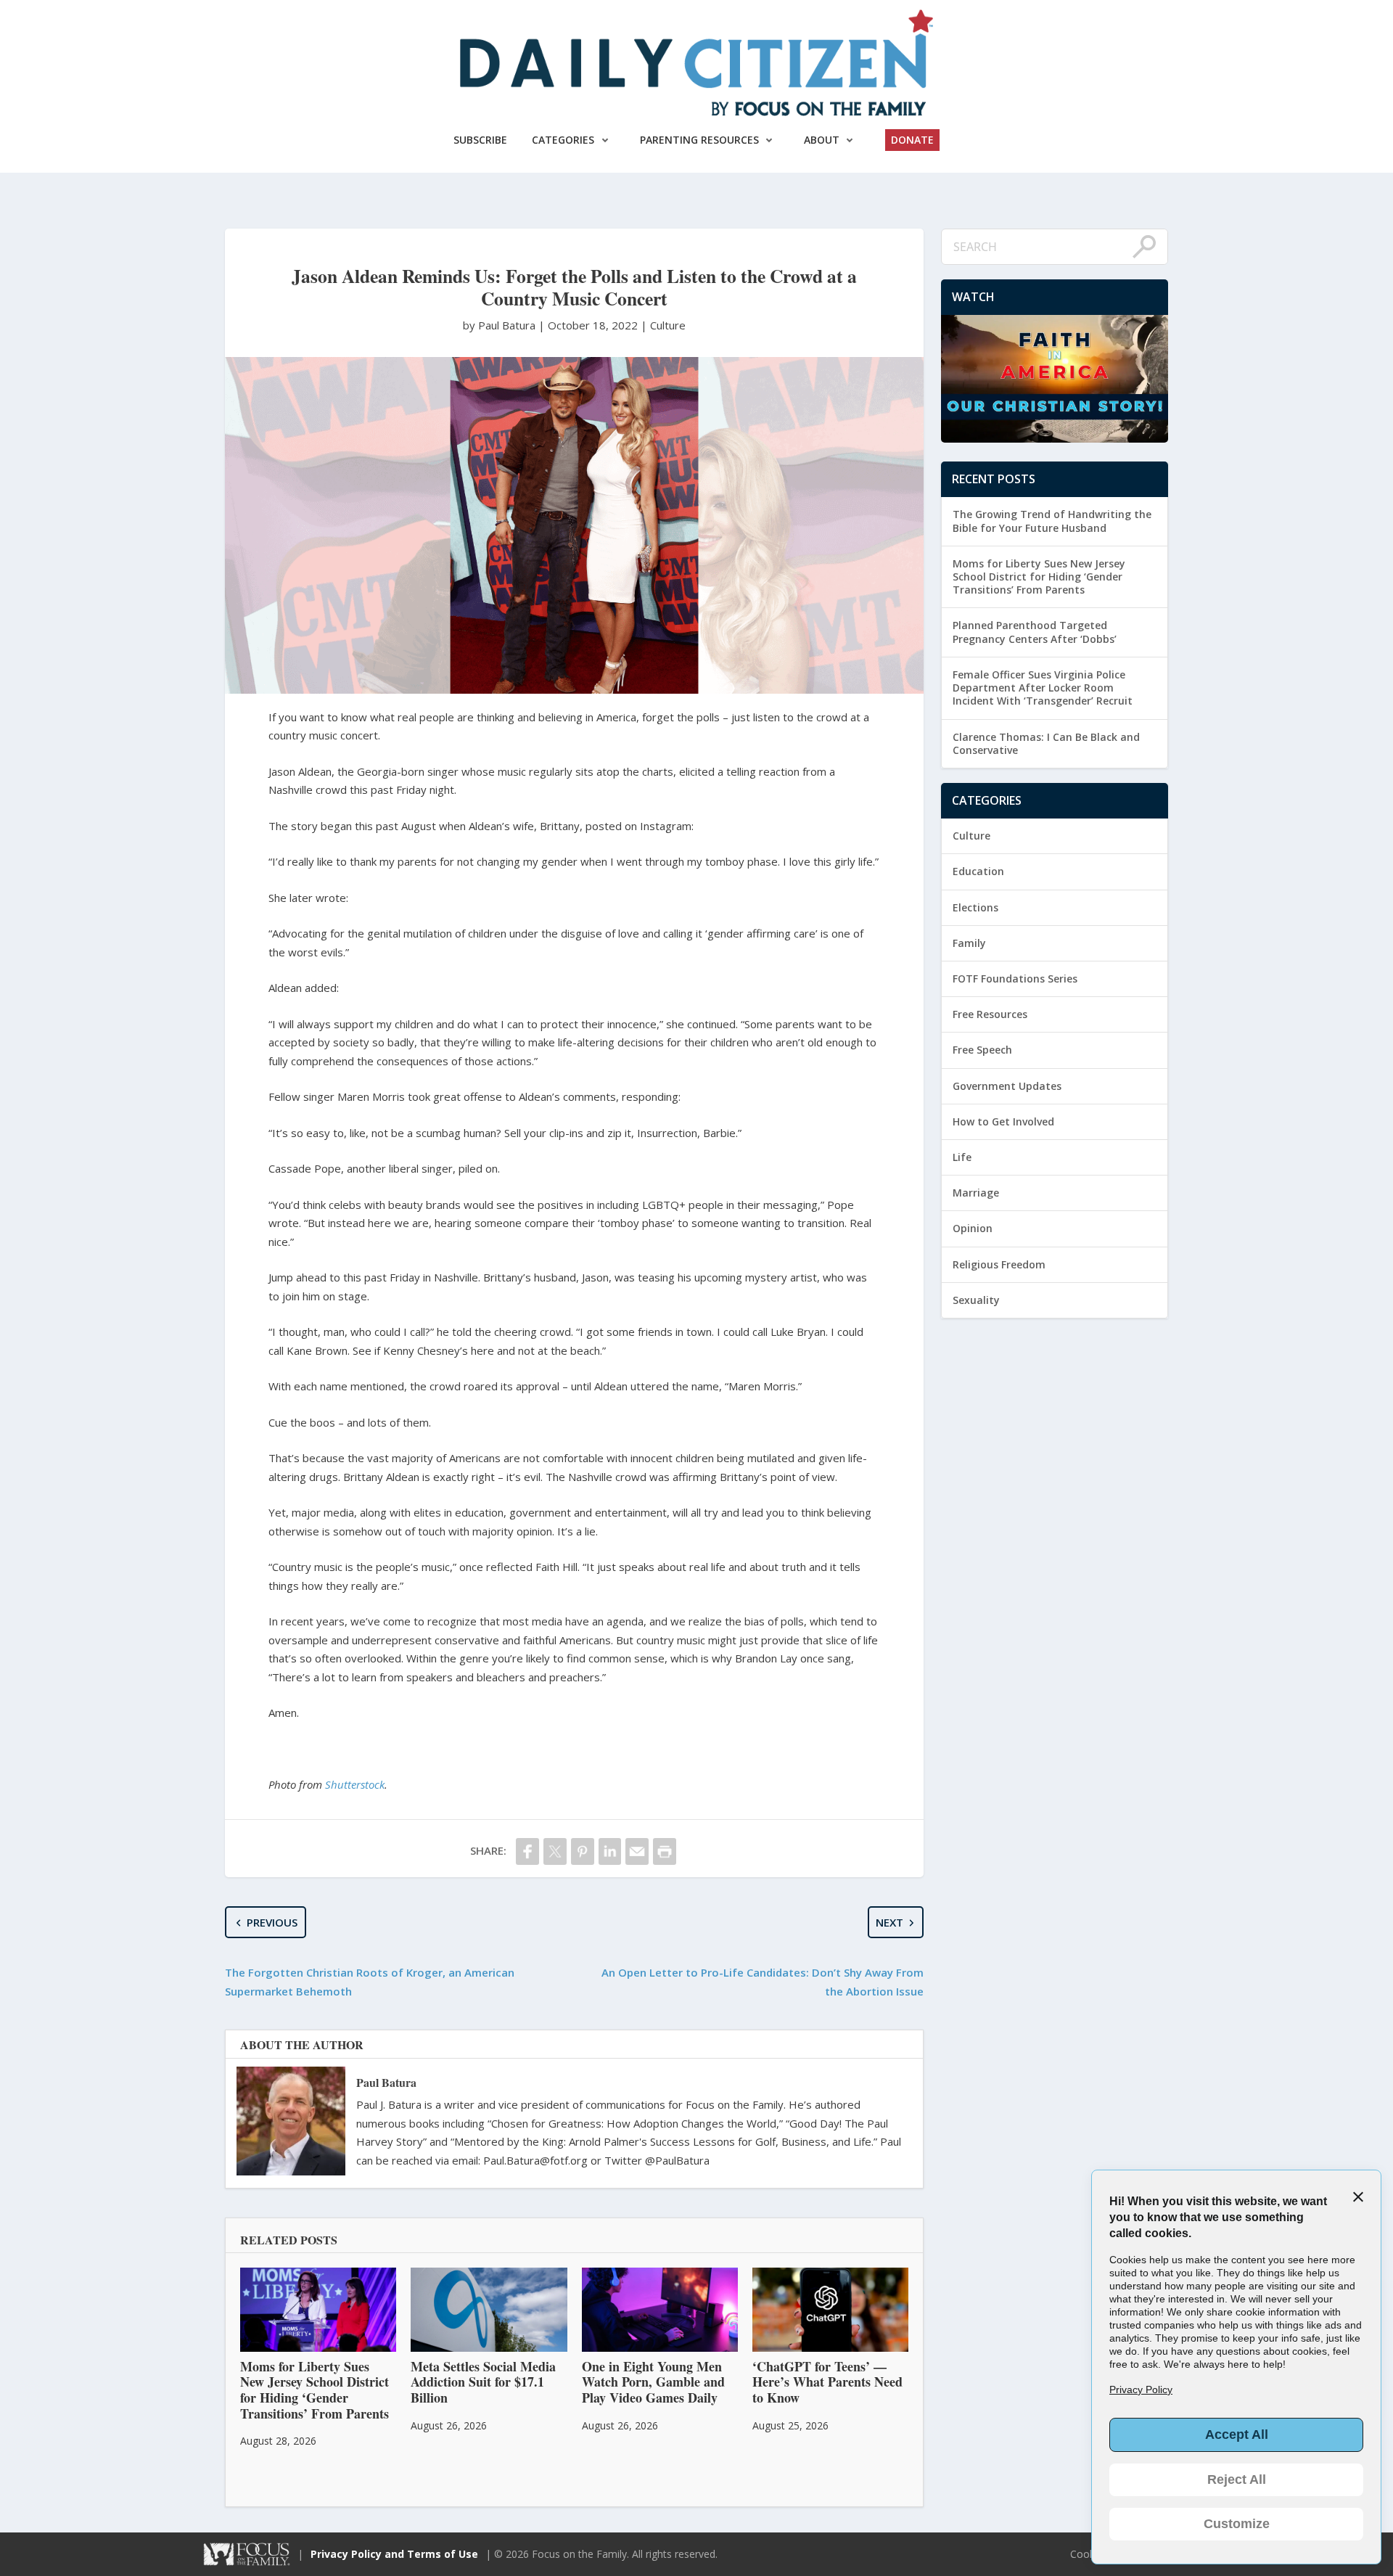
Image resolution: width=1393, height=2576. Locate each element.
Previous (272, 1922)
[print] (665, 1851)
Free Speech (982, 1050)
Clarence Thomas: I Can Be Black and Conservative (1046, 743)
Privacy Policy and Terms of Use (394, 2554)
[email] (637, 1851)
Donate (912, 140)
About (822, 140)
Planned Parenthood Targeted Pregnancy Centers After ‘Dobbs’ (1035, 632)
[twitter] (555, 1851)
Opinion (973, 1228)
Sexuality (976, 1300)
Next (889, 1922)
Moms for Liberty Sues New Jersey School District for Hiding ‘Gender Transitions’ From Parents (1039, 577)
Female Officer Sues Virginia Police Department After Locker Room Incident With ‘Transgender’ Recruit (1043, 688)
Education (978, 871)
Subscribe (480, 140)
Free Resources (990, 1014)
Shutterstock (355, 1784)
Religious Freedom (999, 1264)
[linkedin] (610, 1851)
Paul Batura (386, 2082)
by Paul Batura (501, 325)
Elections (975, 907)
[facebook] (527, 1851)
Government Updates (1007, 1086)
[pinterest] (583, 1851)
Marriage (976, 1193)
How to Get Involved (1003, 1121)
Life (962, 1157)
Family (969, 943)
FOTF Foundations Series (1015, 979)
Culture (668, 325)
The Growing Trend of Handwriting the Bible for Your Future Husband (1052, 521)
